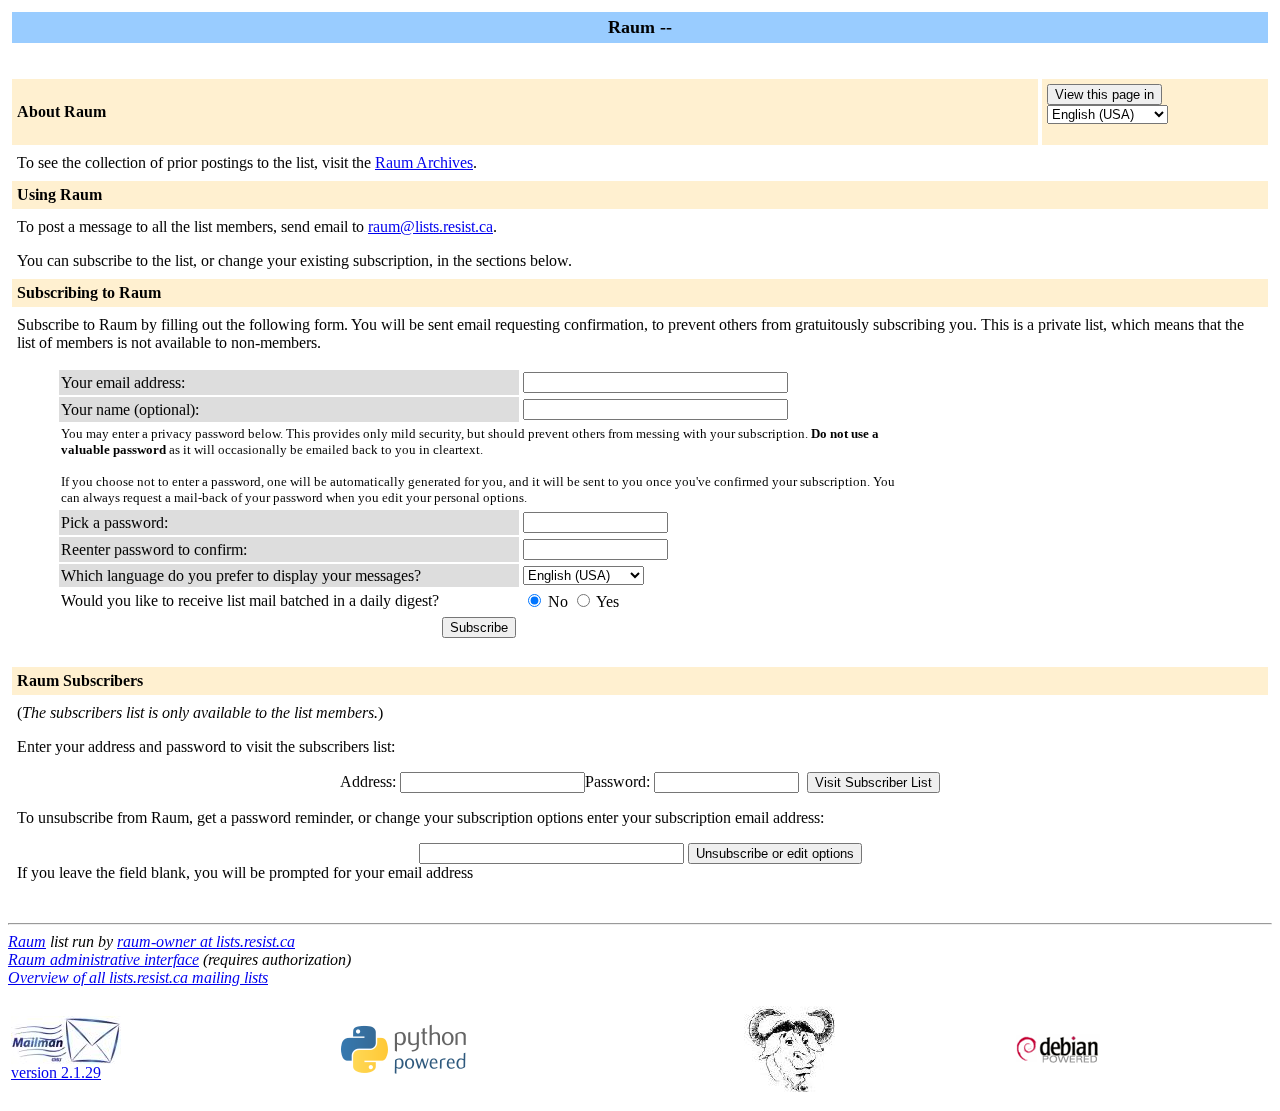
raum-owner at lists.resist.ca (206, 941)
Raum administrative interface (103, 959)
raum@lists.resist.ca (430, 226)
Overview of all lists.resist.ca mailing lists (138, 977)
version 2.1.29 (56, 1072)
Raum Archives (424, 162)
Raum (27, 941)
